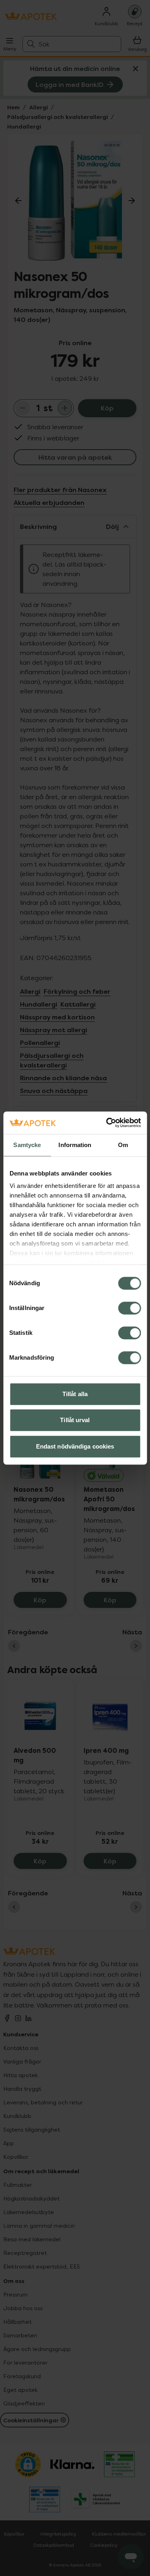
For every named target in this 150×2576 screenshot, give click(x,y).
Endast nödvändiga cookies (75, 1446)
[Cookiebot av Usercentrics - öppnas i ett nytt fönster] (107, 1123)
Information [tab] (75, 1145)
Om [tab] (123, 1145)
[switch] (129, 1308)
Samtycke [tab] (27, 1145)
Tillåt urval (75, 1420)
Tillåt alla (75, 1394)
